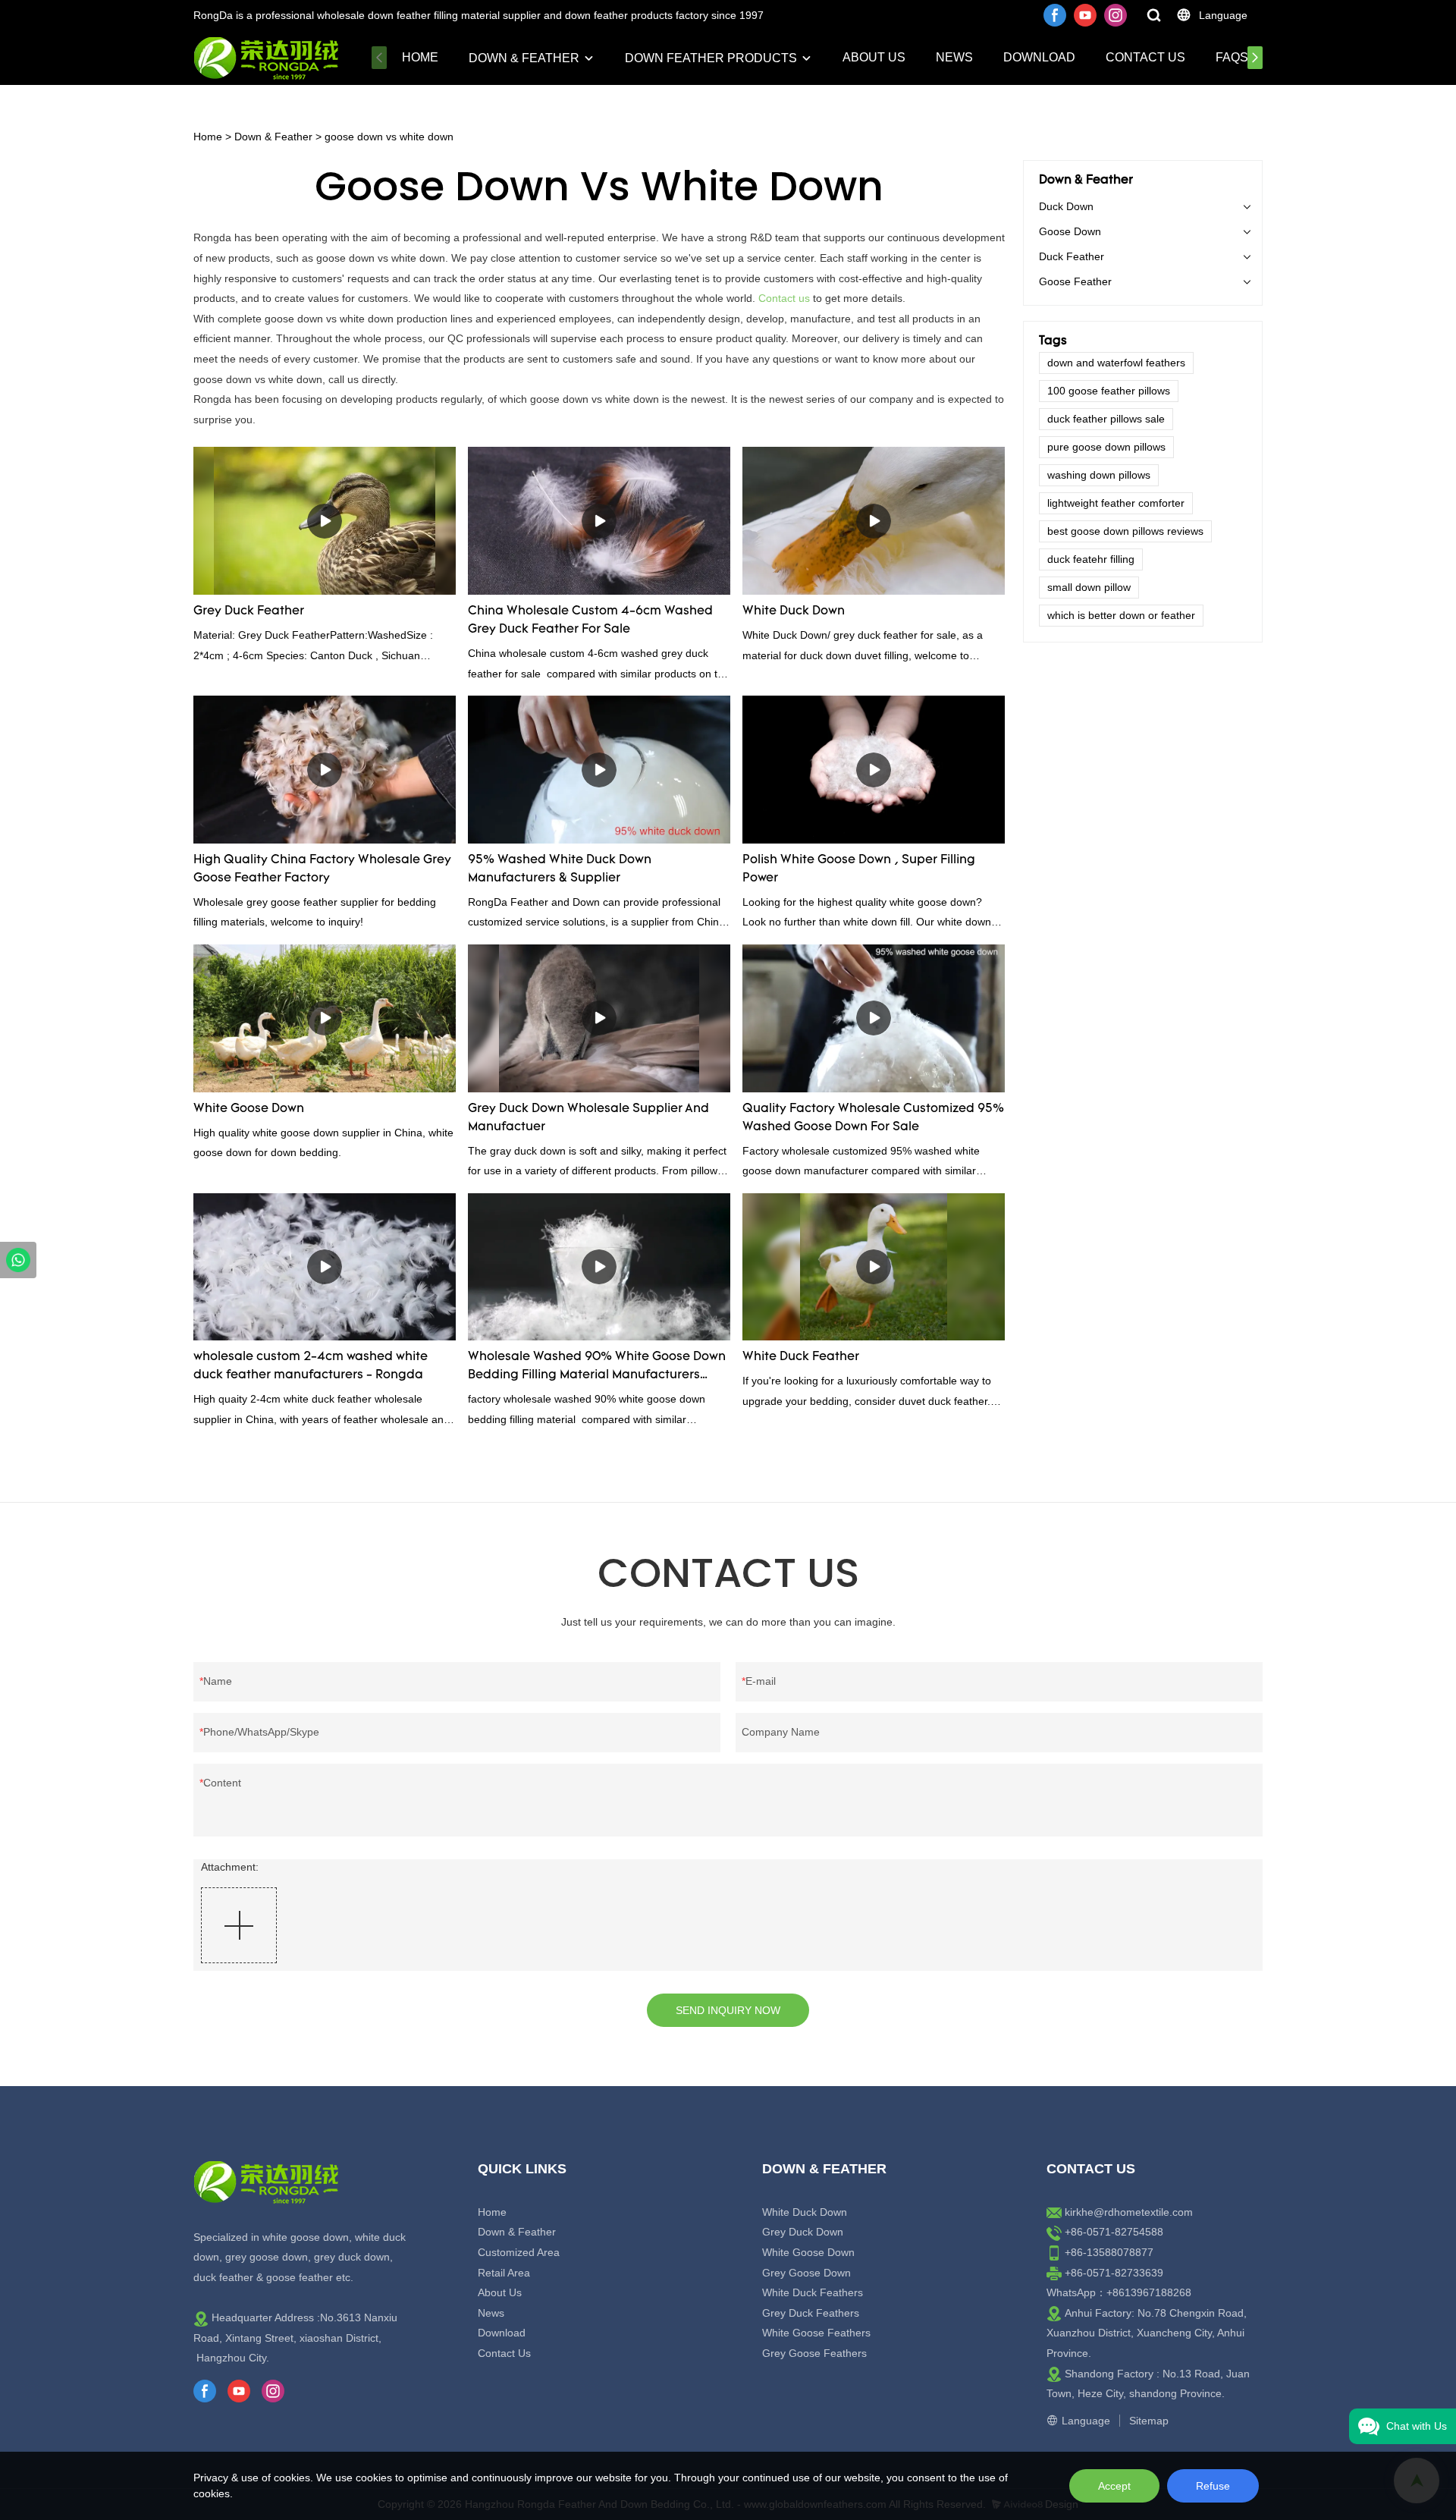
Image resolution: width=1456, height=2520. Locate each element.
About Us (874, 57)
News (954, 57)
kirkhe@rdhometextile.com (1129, 2212)
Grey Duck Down (803, 2232)
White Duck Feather (801, 1357)
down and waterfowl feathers (1116, 363)
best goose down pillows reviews (1125, 531)
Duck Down (1066, 206)
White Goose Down (249, 1109)
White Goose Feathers (816, 2333)
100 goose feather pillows (1109, 391)
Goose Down (1070, 231)
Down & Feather (524, 58)
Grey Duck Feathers (811, 2313)
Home (420, 57)
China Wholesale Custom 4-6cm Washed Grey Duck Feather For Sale (590, 621)
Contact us (784, 298)
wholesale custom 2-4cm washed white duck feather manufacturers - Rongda (311, 1366)
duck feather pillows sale (1106, 419)
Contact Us (1145, 57)
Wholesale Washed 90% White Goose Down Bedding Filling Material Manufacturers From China (597, 1368)
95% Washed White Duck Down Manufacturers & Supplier (560, 869)
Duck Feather (1072, 256)
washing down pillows (1099, 475)
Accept (1114, 2486)
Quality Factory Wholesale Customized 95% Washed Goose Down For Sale (873, 1118)
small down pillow (1089, 587)
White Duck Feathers (813, 2292)
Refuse (1213, 2486)
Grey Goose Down (806, 2273)
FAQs (1232, 57)
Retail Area (504, 2273)
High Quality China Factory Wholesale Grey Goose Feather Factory (322, 869)
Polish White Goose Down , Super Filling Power (859, 869)
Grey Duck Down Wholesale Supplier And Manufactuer (588, 1118)
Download (1039, 57)
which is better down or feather (1121, 615)
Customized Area (519, 2252)
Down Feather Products (711, 58)
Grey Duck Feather (249, 611)
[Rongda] (18, 1260)
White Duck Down (794, 611)
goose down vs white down (389, 137)
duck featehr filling (1091, 559)
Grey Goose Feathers (814, 2353)
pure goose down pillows (1106, 447)
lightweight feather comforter (1116, 503)
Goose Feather (1075, 281)
